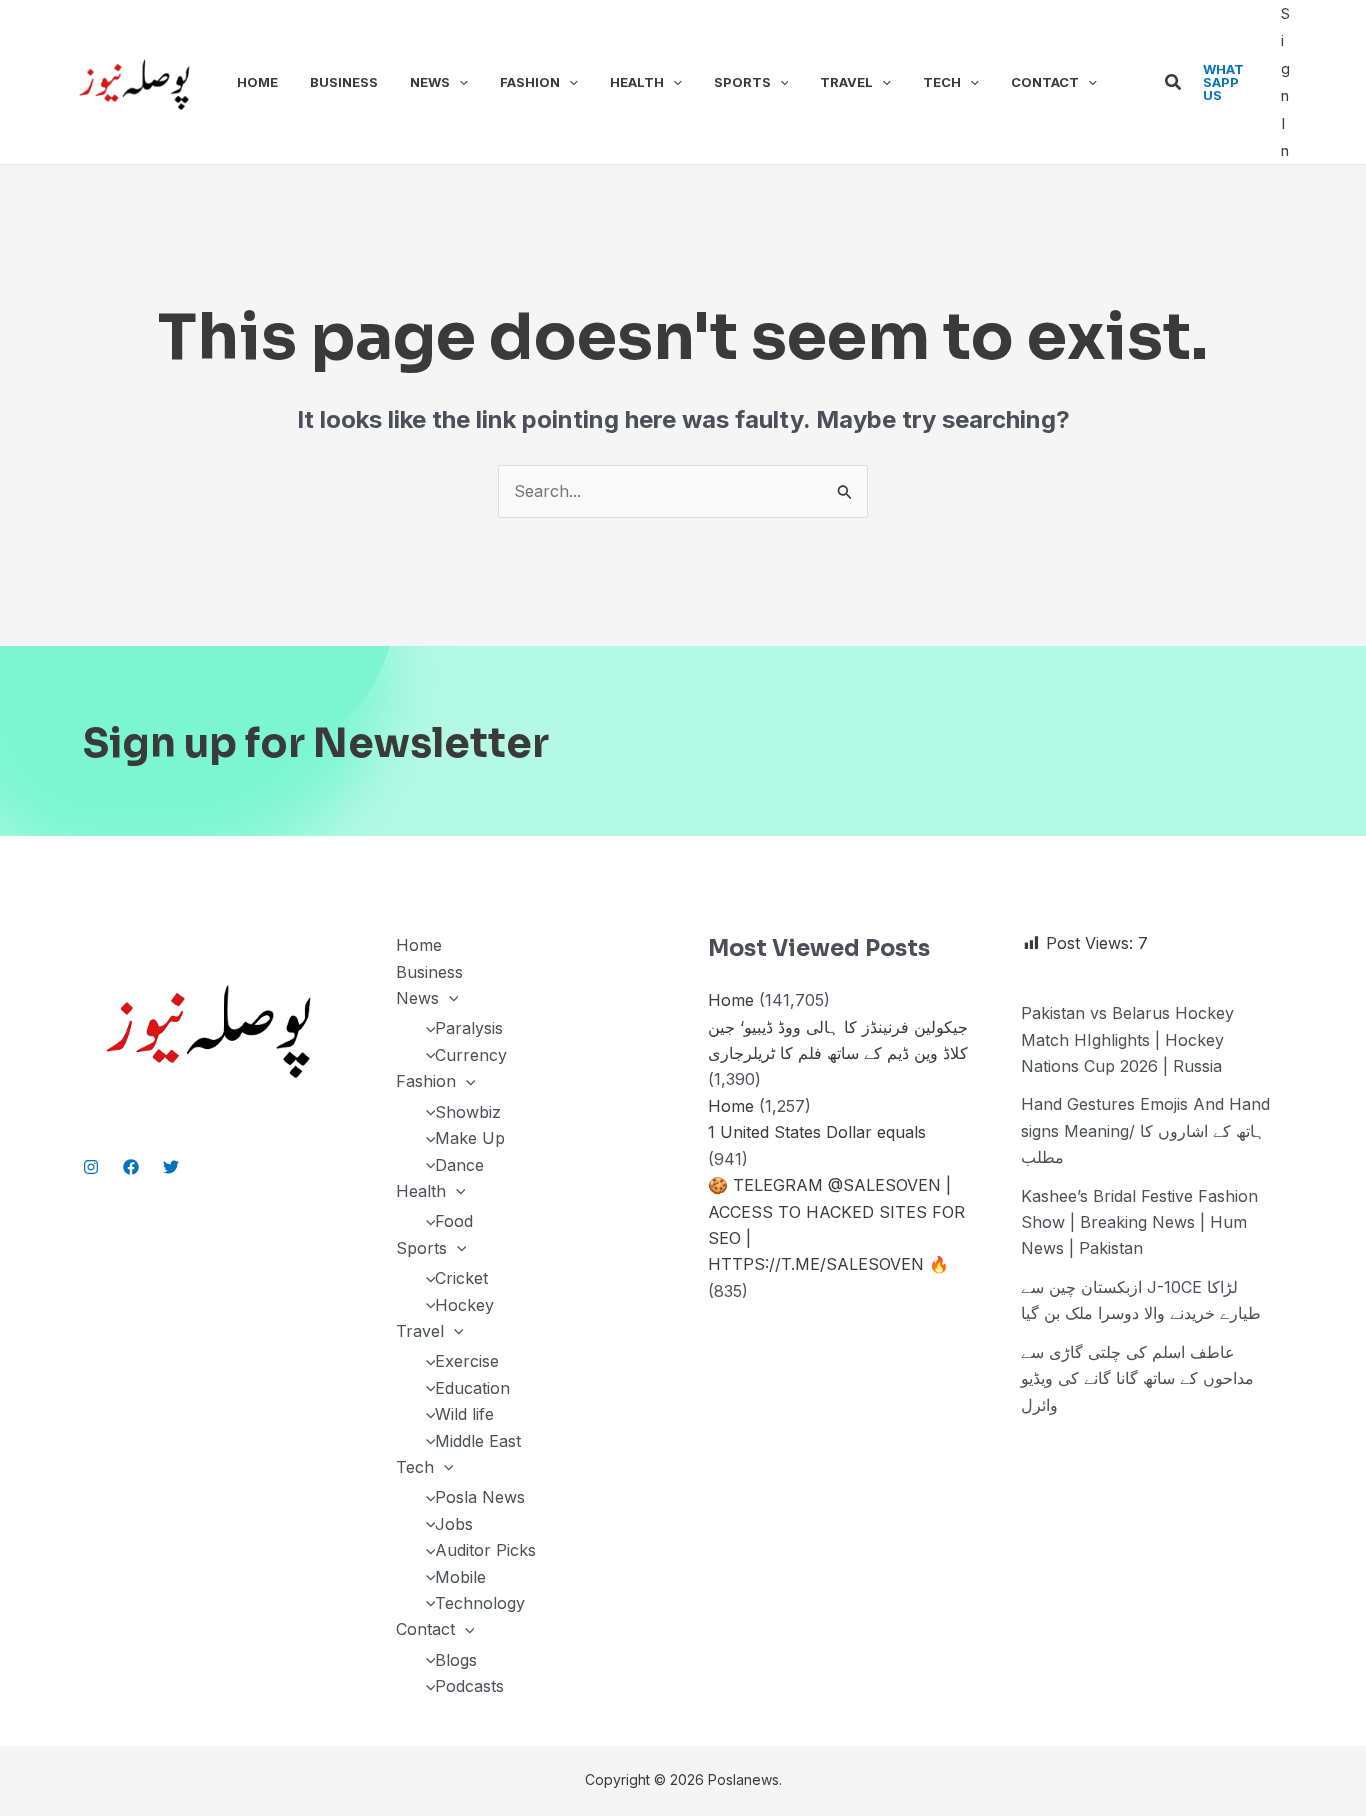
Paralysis (469, 1028)
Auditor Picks (485, 1550)
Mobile (460, 1577)
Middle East (478, 1441)
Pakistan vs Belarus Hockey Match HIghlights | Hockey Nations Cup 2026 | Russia (1127, 1039)
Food (454, 1221)
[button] (459, 82)
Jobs (454, 1524)
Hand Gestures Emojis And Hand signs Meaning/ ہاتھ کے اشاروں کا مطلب (1145, 1130)
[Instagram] (91, 1167)
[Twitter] (171, 1167)
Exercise (467, 1361)
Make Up (470, 1138)
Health (637, 82)
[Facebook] (131, 1167)
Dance (459, 1165)
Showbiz (468, 1112)
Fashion (530, 82)
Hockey (464, 1305)
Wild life (464, 1414)
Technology (480, 1603)
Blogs (456, 1660)
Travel (846, 82)
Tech (942, 82)
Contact (1045, 82)
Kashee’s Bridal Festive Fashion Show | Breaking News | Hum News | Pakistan (1139, 1222)
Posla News (480, 1497)
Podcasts (469, 1686)
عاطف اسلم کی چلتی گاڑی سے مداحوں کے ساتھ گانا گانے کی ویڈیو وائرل (1137, 1378)
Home (257, 82)
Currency (471, 1055)
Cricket (461, 1278)
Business (344, 82)
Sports (742, 82)
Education (472, 1388)
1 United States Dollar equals (817, 1132)
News (430, 82)
